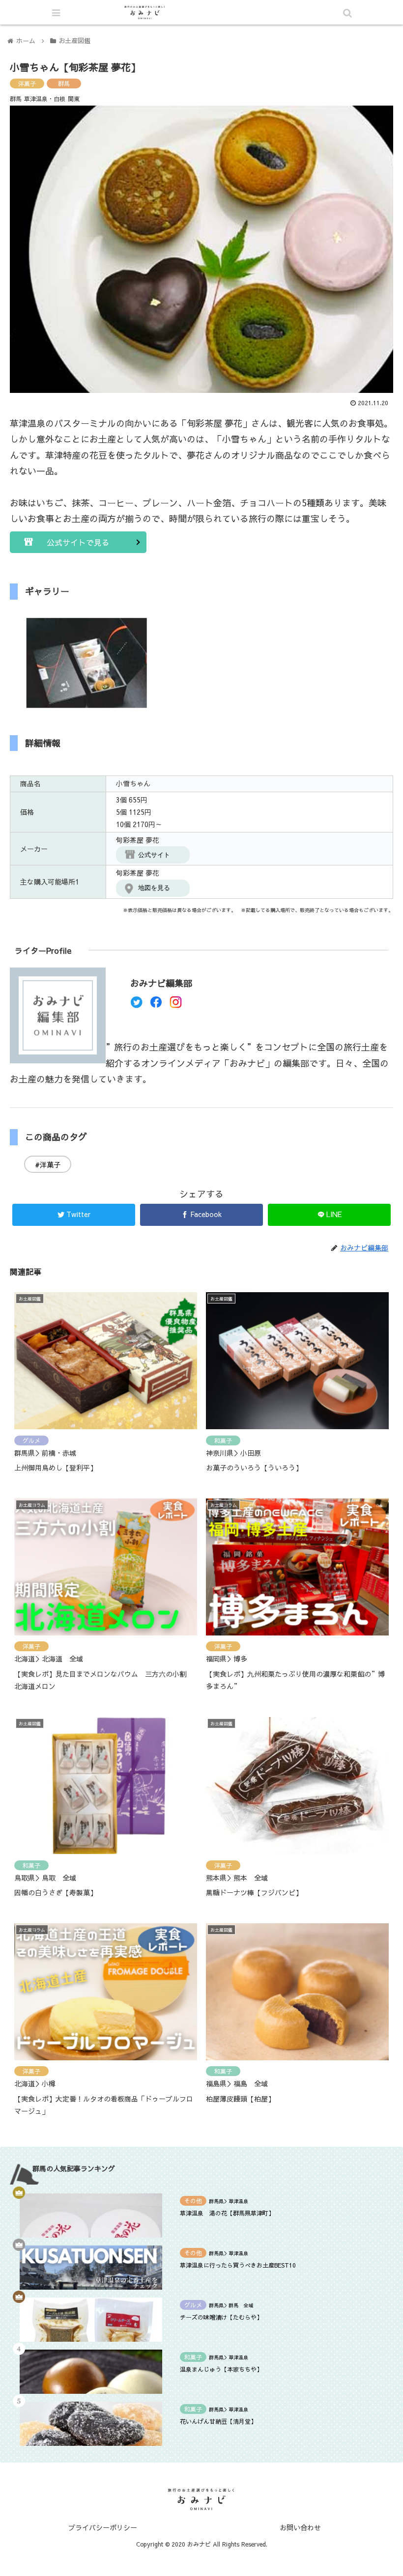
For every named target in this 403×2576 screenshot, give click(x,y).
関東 (74, 99)
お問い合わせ (300, 2527)
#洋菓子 (48, 1164)
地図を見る (154, 888)
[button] (349, 1511)
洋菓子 (27, 83)
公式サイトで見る (78, 542)
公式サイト (154, 855)
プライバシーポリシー (103, 2527)
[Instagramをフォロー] (176, 1005)
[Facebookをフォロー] (156, 1005)
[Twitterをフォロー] (136, 1005)
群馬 (64, 83)
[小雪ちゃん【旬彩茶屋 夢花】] (247, 1968)
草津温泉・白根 (45, 99)
